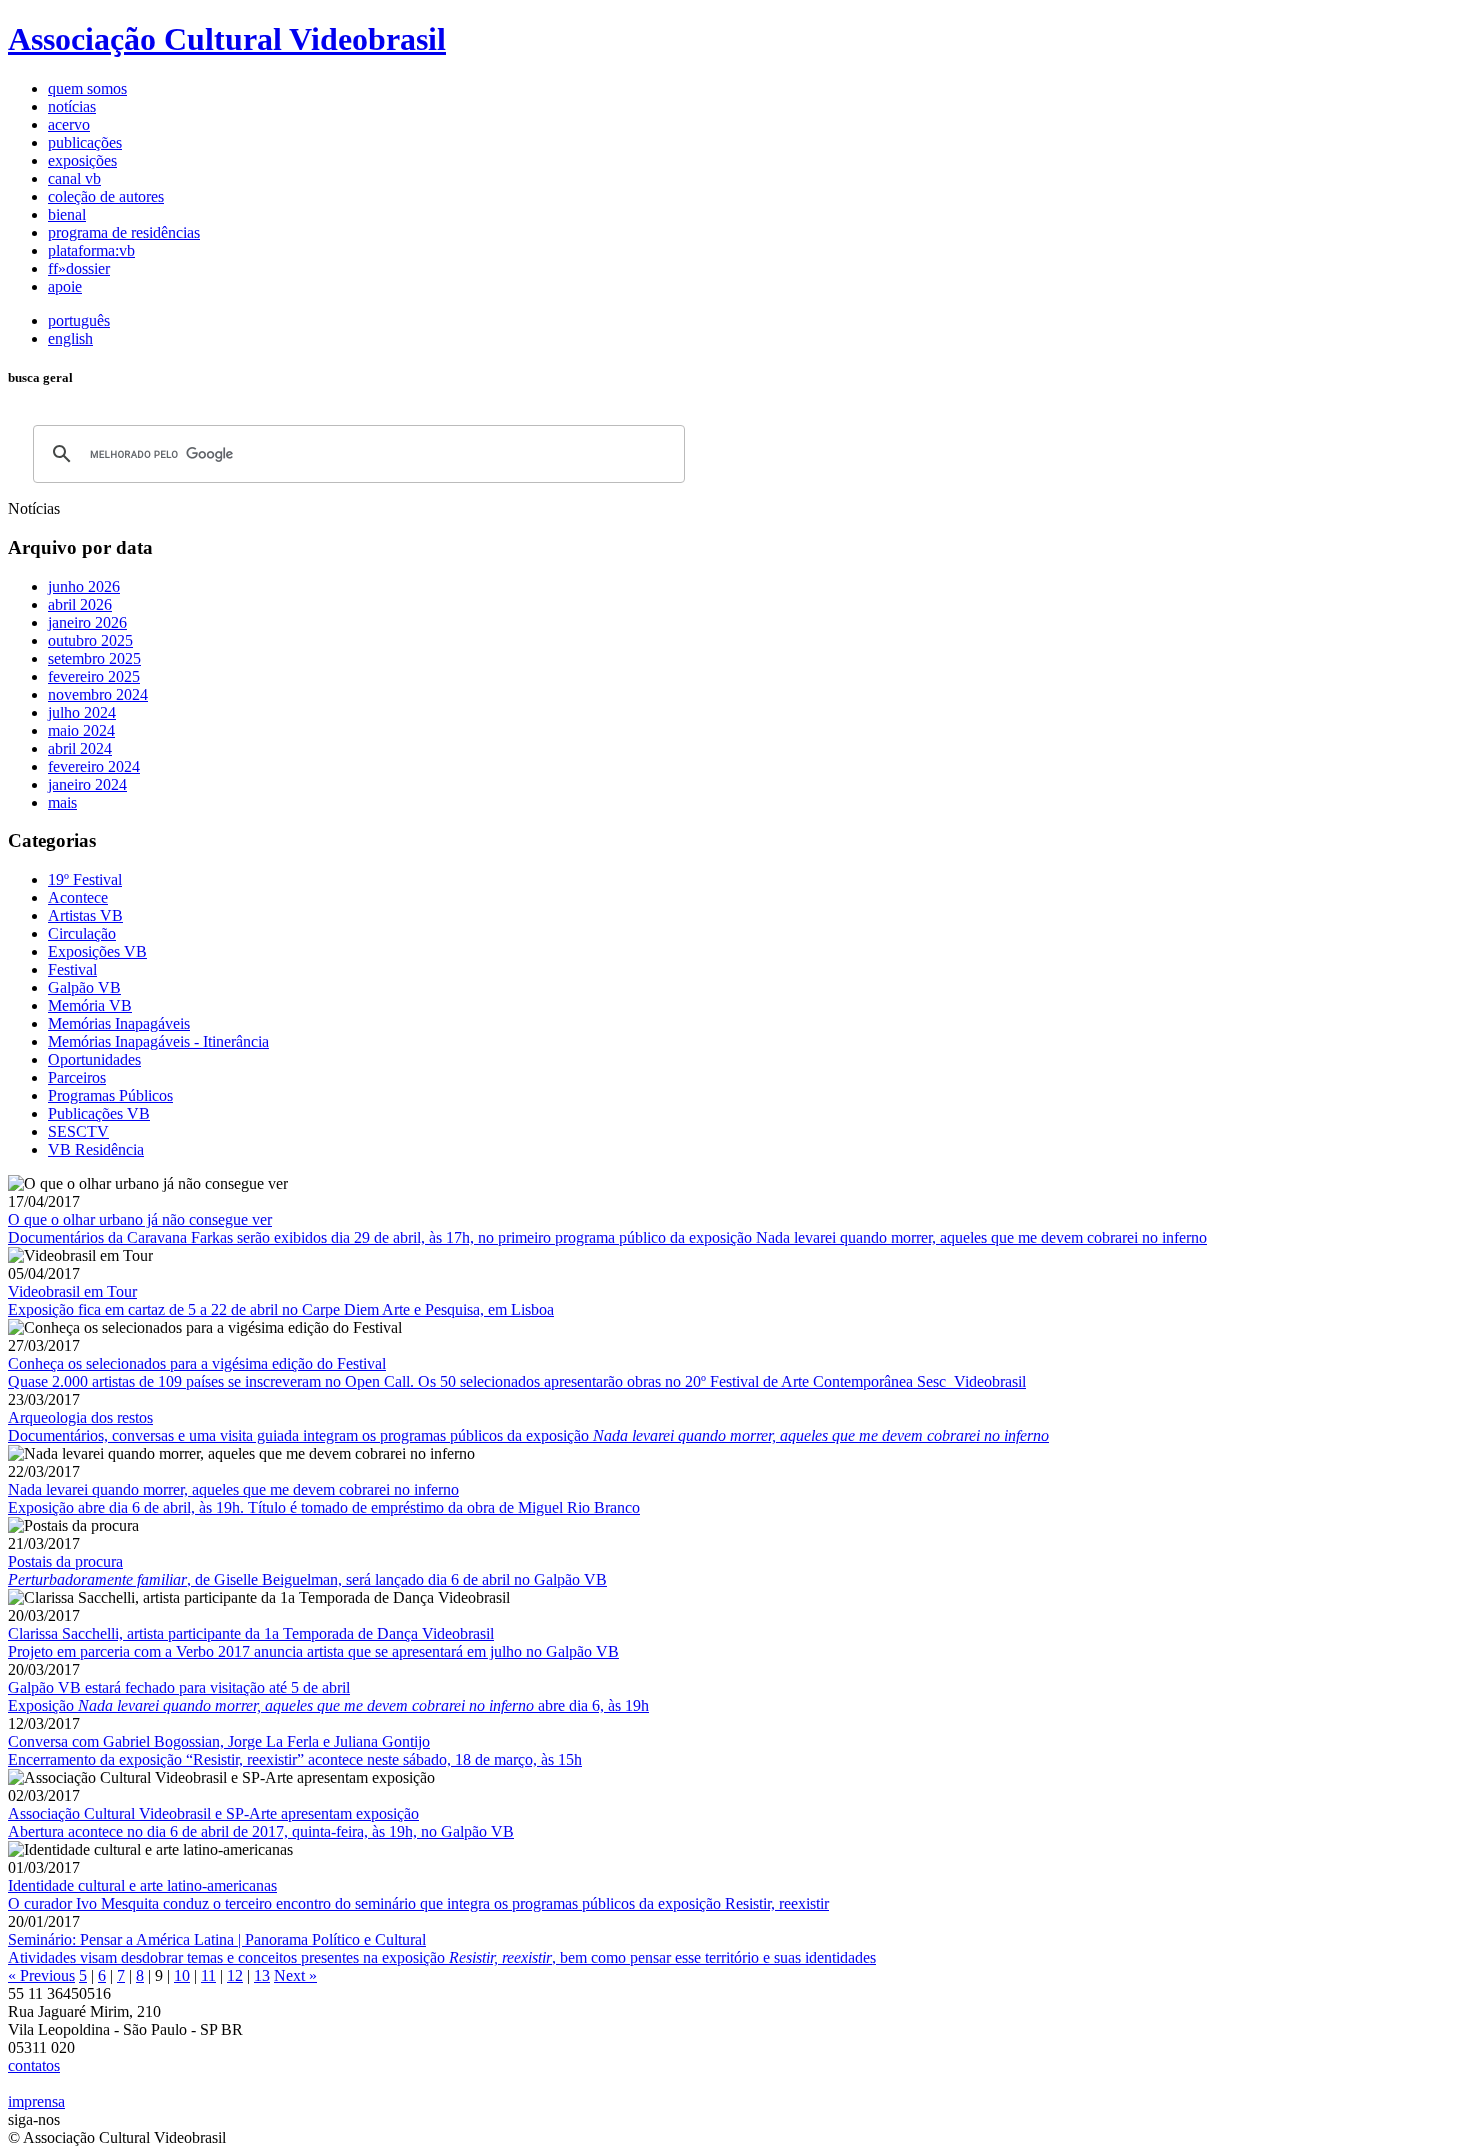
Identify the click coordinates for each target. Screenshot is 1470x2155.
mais (62, 802)
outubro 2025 (90, 640)
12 (235, 1975)
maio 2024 (81, 730)
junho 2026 (84, 586)
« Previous (41, 1975)
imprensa (36, 2101)
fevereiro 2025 (94, 676)
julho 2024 (82, 712)
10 (182, 1975)
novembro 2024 (98, 694)
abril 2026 (80, 604)
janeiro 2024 (87, 784)
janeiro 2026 (87, 622)
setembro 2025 (94, 658)
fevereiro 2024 (94, 766)
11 (208, 1975)
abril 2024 (80, 748)
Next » (295, 1975)
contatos (34, 2065)
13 (262, 1975)
